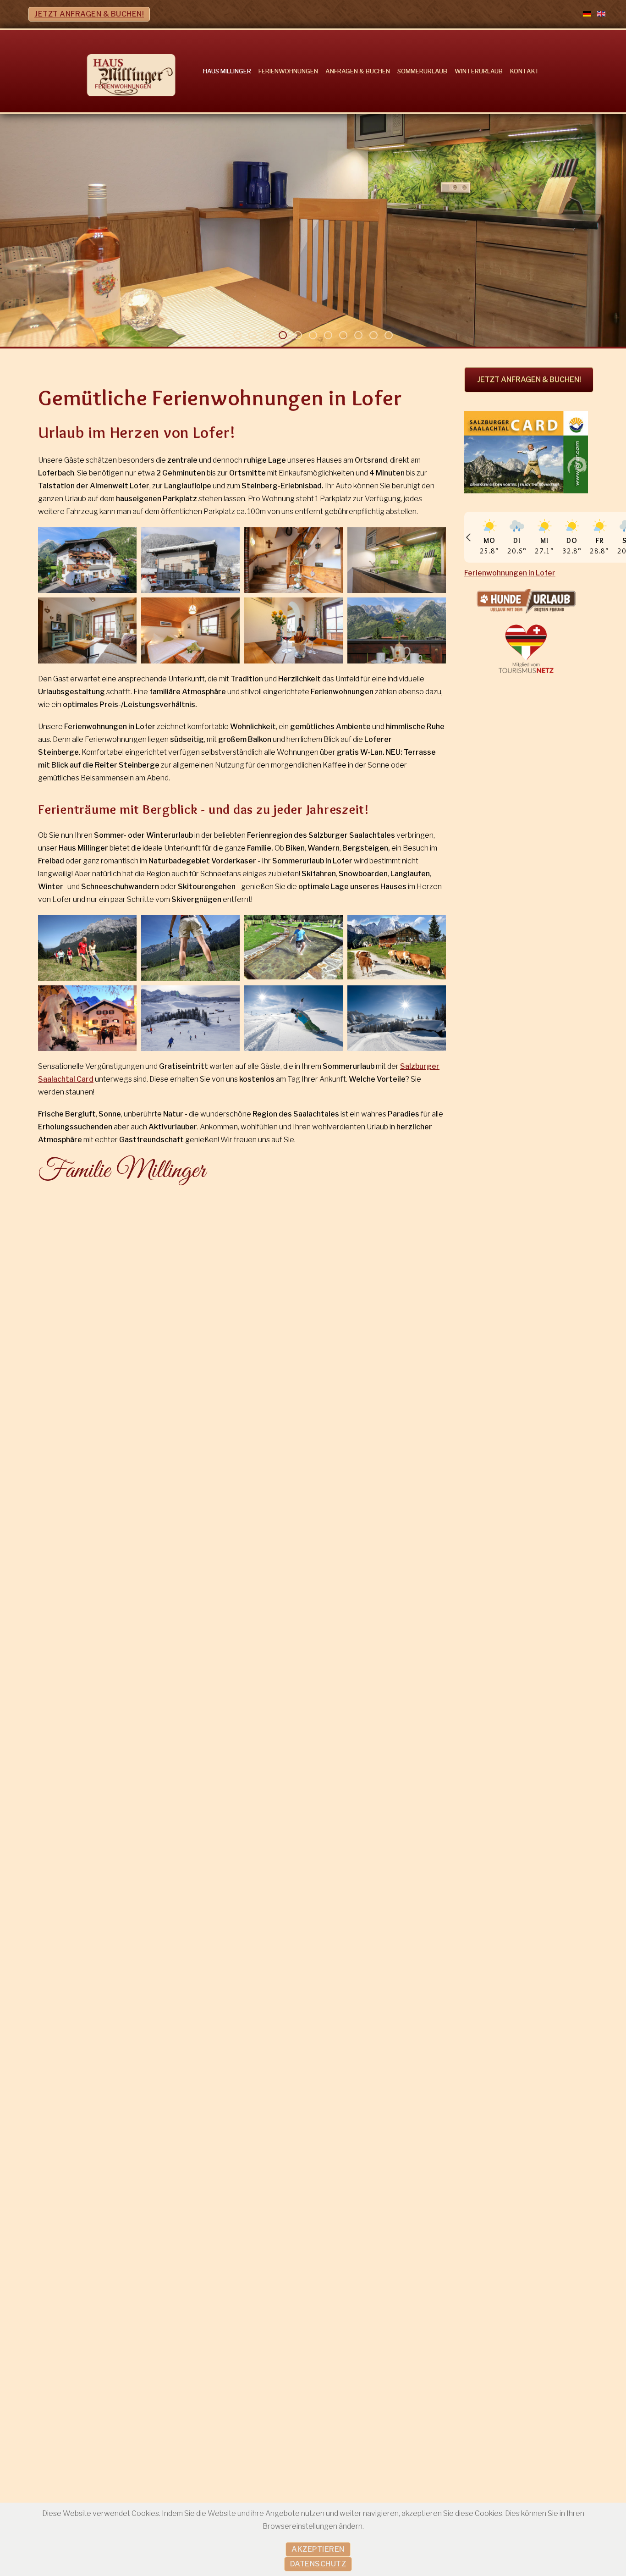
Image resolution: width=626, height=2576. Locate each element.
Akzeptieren (318, 2549)
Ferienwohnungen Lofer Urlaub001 (241, 337)
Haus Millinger (227, 71)
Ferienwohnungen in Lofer (510, 573)
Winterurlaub (479, 71)
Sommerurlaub (422, 71)
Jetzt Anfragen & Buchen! (89, 14)
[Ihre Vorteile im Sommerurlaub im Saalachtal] (526, 452)
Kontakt (525, 71)
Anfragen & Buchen (358, 71)
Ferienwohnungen (288, 71)
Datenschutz (318, 2564)
